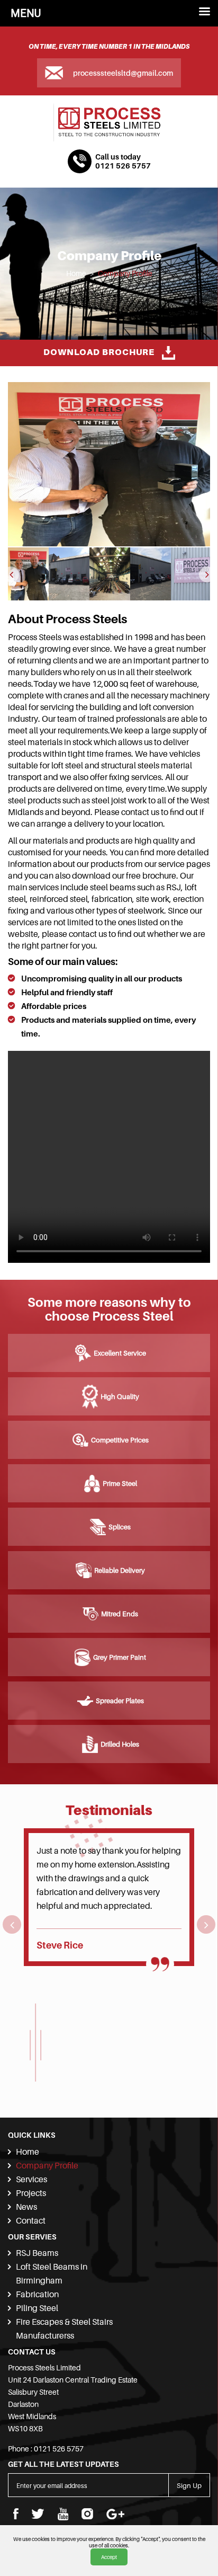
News (26, 2207)
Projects (31, 2193)
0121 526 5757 (123, 166)
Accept (109, 2557)
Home (76, 273)
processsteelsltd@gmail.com (123, 73)
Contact (31, 2220)
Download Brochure (100, 352)
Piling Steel (37, 2308)
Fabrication (37, 2294)
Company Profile (125, 273)
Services (31, 2179)
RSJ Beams (37, 2253)
